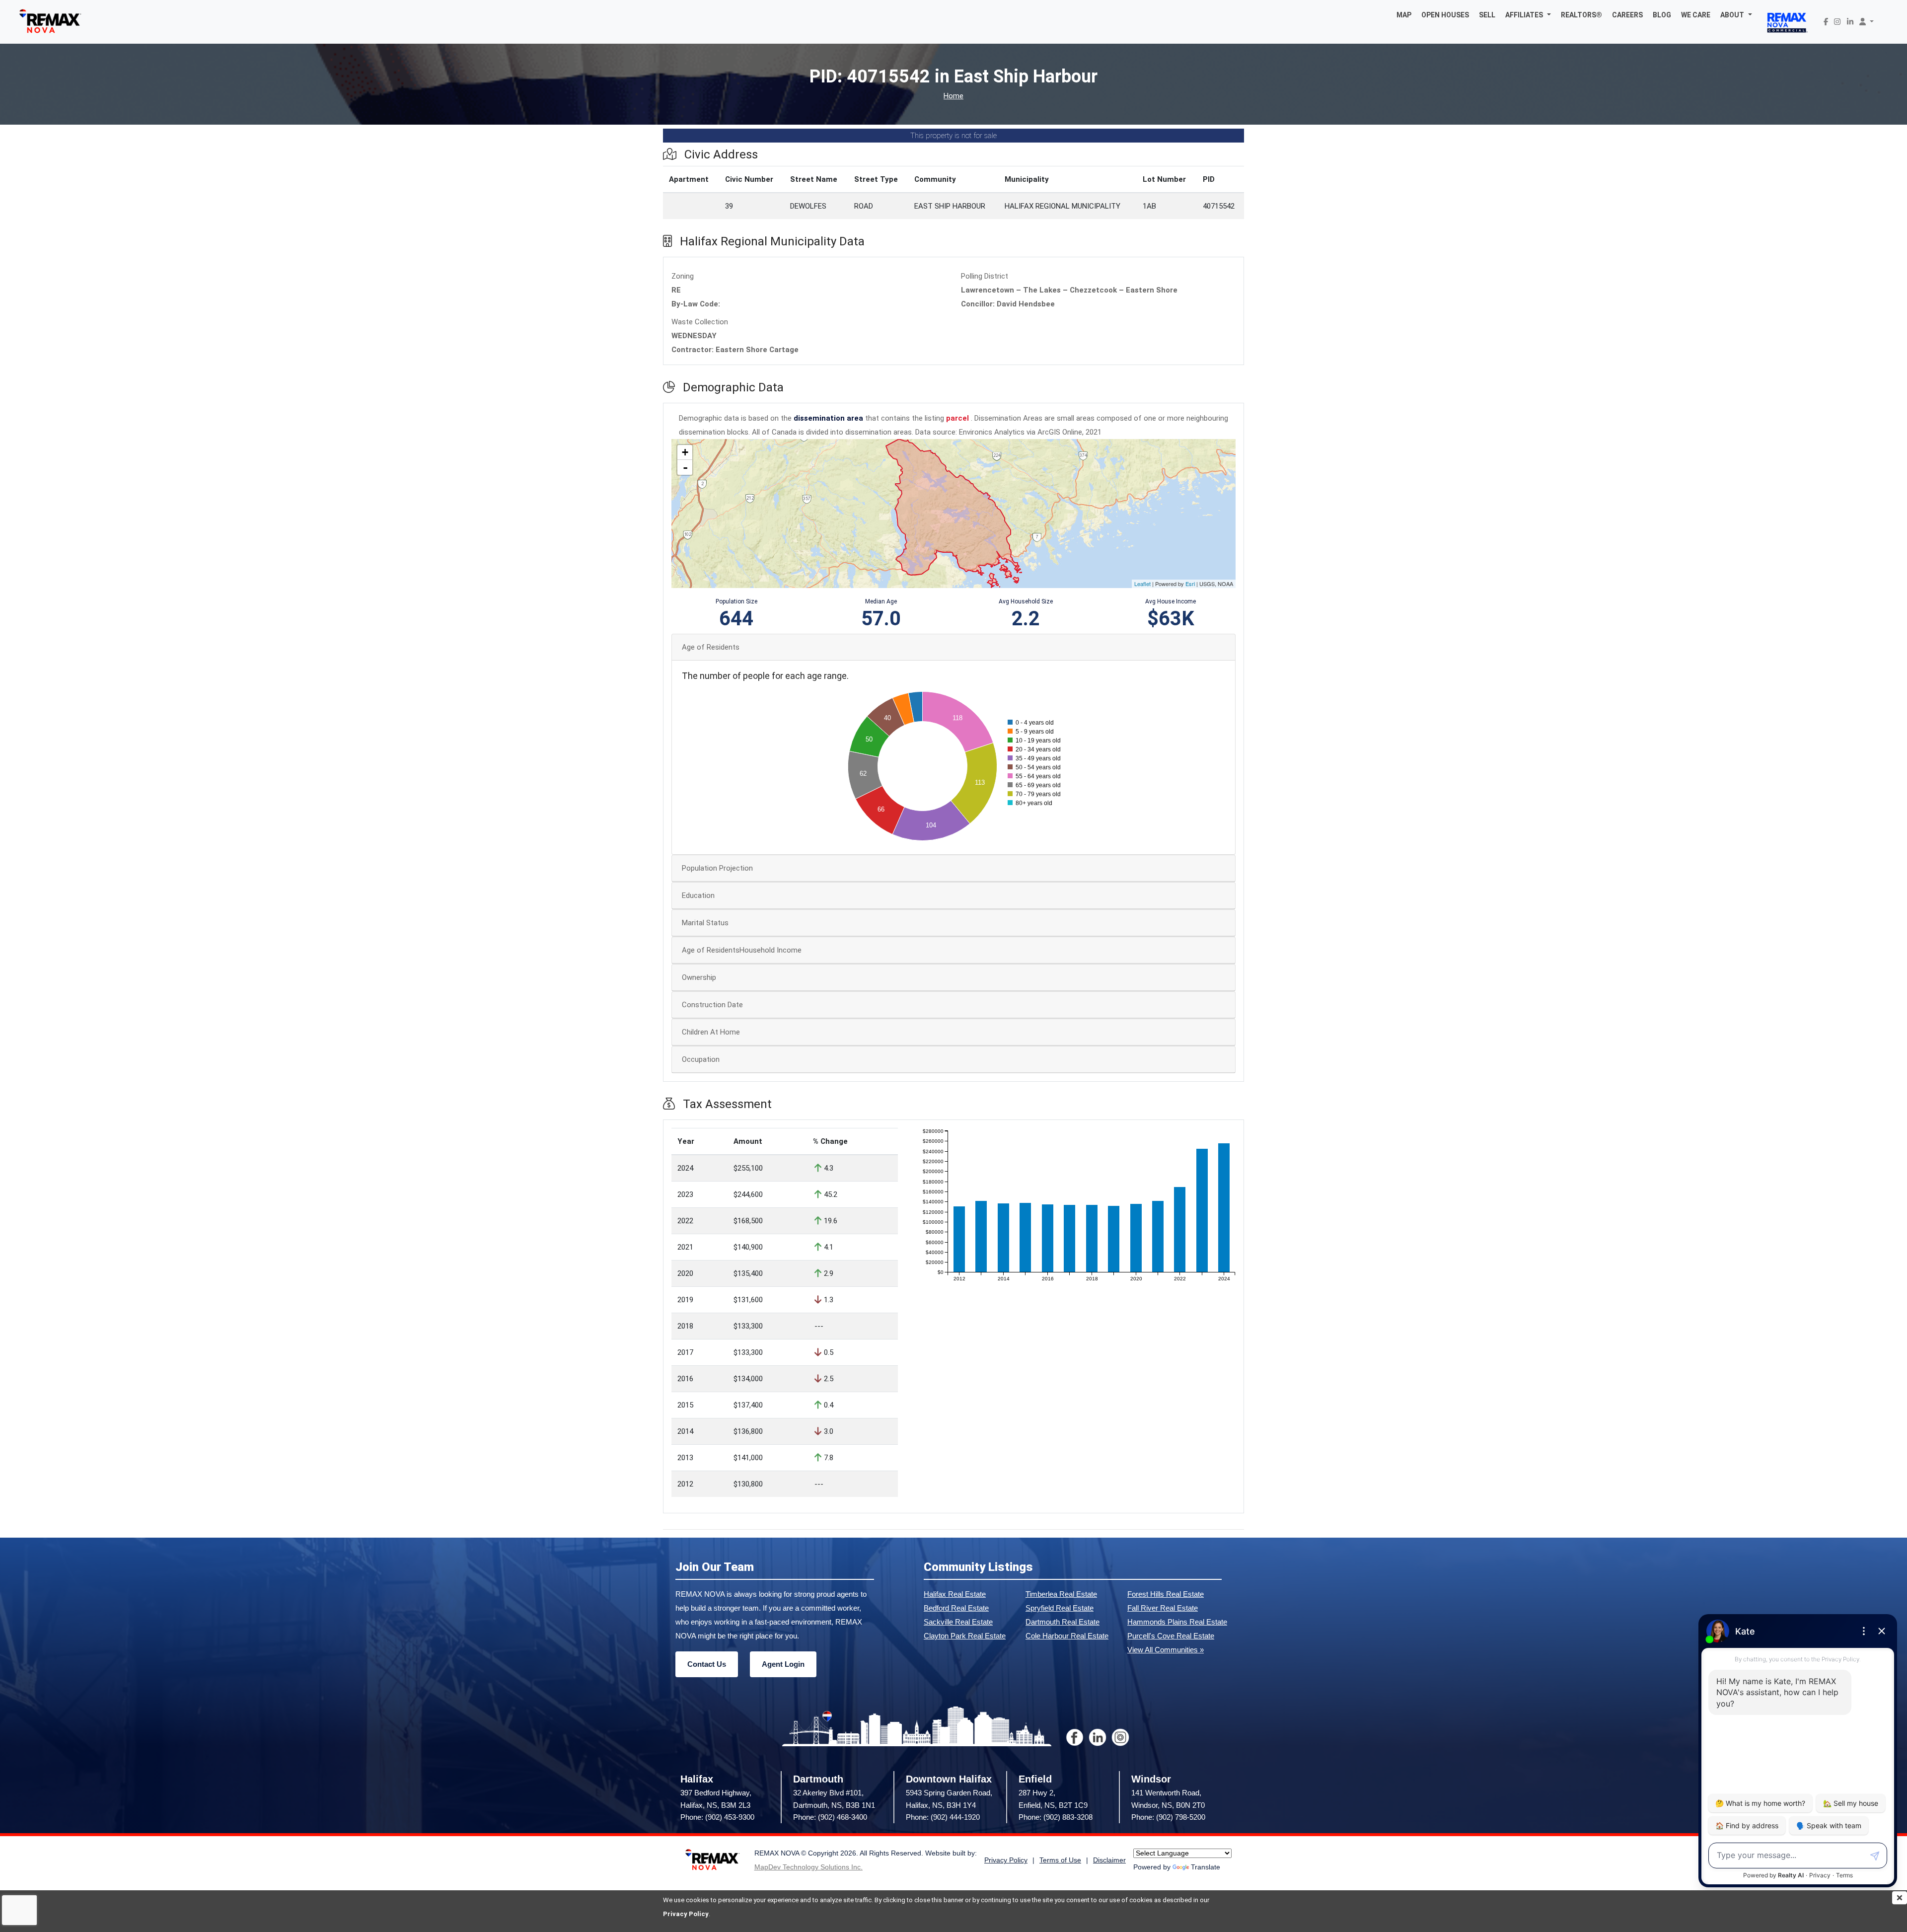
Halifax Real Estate (955, 1594)
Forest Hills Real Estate (1166, 1594)
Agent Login (783, 1664)
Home (953, 96)
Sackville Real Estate (958, 1622)
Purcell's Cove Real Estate (1171, 1636)
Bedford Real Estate (956, 1608)
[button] (1528, 15)
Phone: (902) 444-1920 (943, 1817)
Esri (1190, 584)
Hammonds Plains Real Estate (1177, 1622)
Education (698, 895)
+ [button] (685, 452)
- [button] (685, 467)
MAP (1404, 15)
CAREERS (1627, 15)
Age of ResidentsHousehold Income (742, 950)
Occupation (701, 1059)
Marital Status (705, 923)
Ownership (699, 977)
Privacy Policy (686, 1914)
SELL (1487, 15)
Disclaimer (1109, 1860)
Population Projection (717, 868)
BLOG (1662, 15)
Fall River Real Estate (1163, 1608)
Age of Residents (711, 647)
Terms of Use (1060, 1860)
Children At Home (711, 1032)
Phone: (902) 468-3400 (830, 1817)
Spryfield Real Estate (1060, 1608)
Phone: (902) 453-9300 (717, 1817)
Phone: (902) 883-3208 (1056, 1817)
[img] (1900, 1898)
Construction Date (712, 1005)
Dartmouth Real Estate (1063, 1622)
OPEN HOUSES (1445, 15)
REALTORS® (1581, 15)
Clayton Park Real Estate (965, 1636)
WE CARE (1696, 15)
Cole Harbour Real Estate (1067, 1636)
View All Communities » (1166, 1650)
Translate (1206, 1867)
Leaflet (1142, 584)
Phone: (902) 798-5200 (1168, 1817)
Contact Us (707, 1664)
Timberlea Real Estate (1061, 1594)
